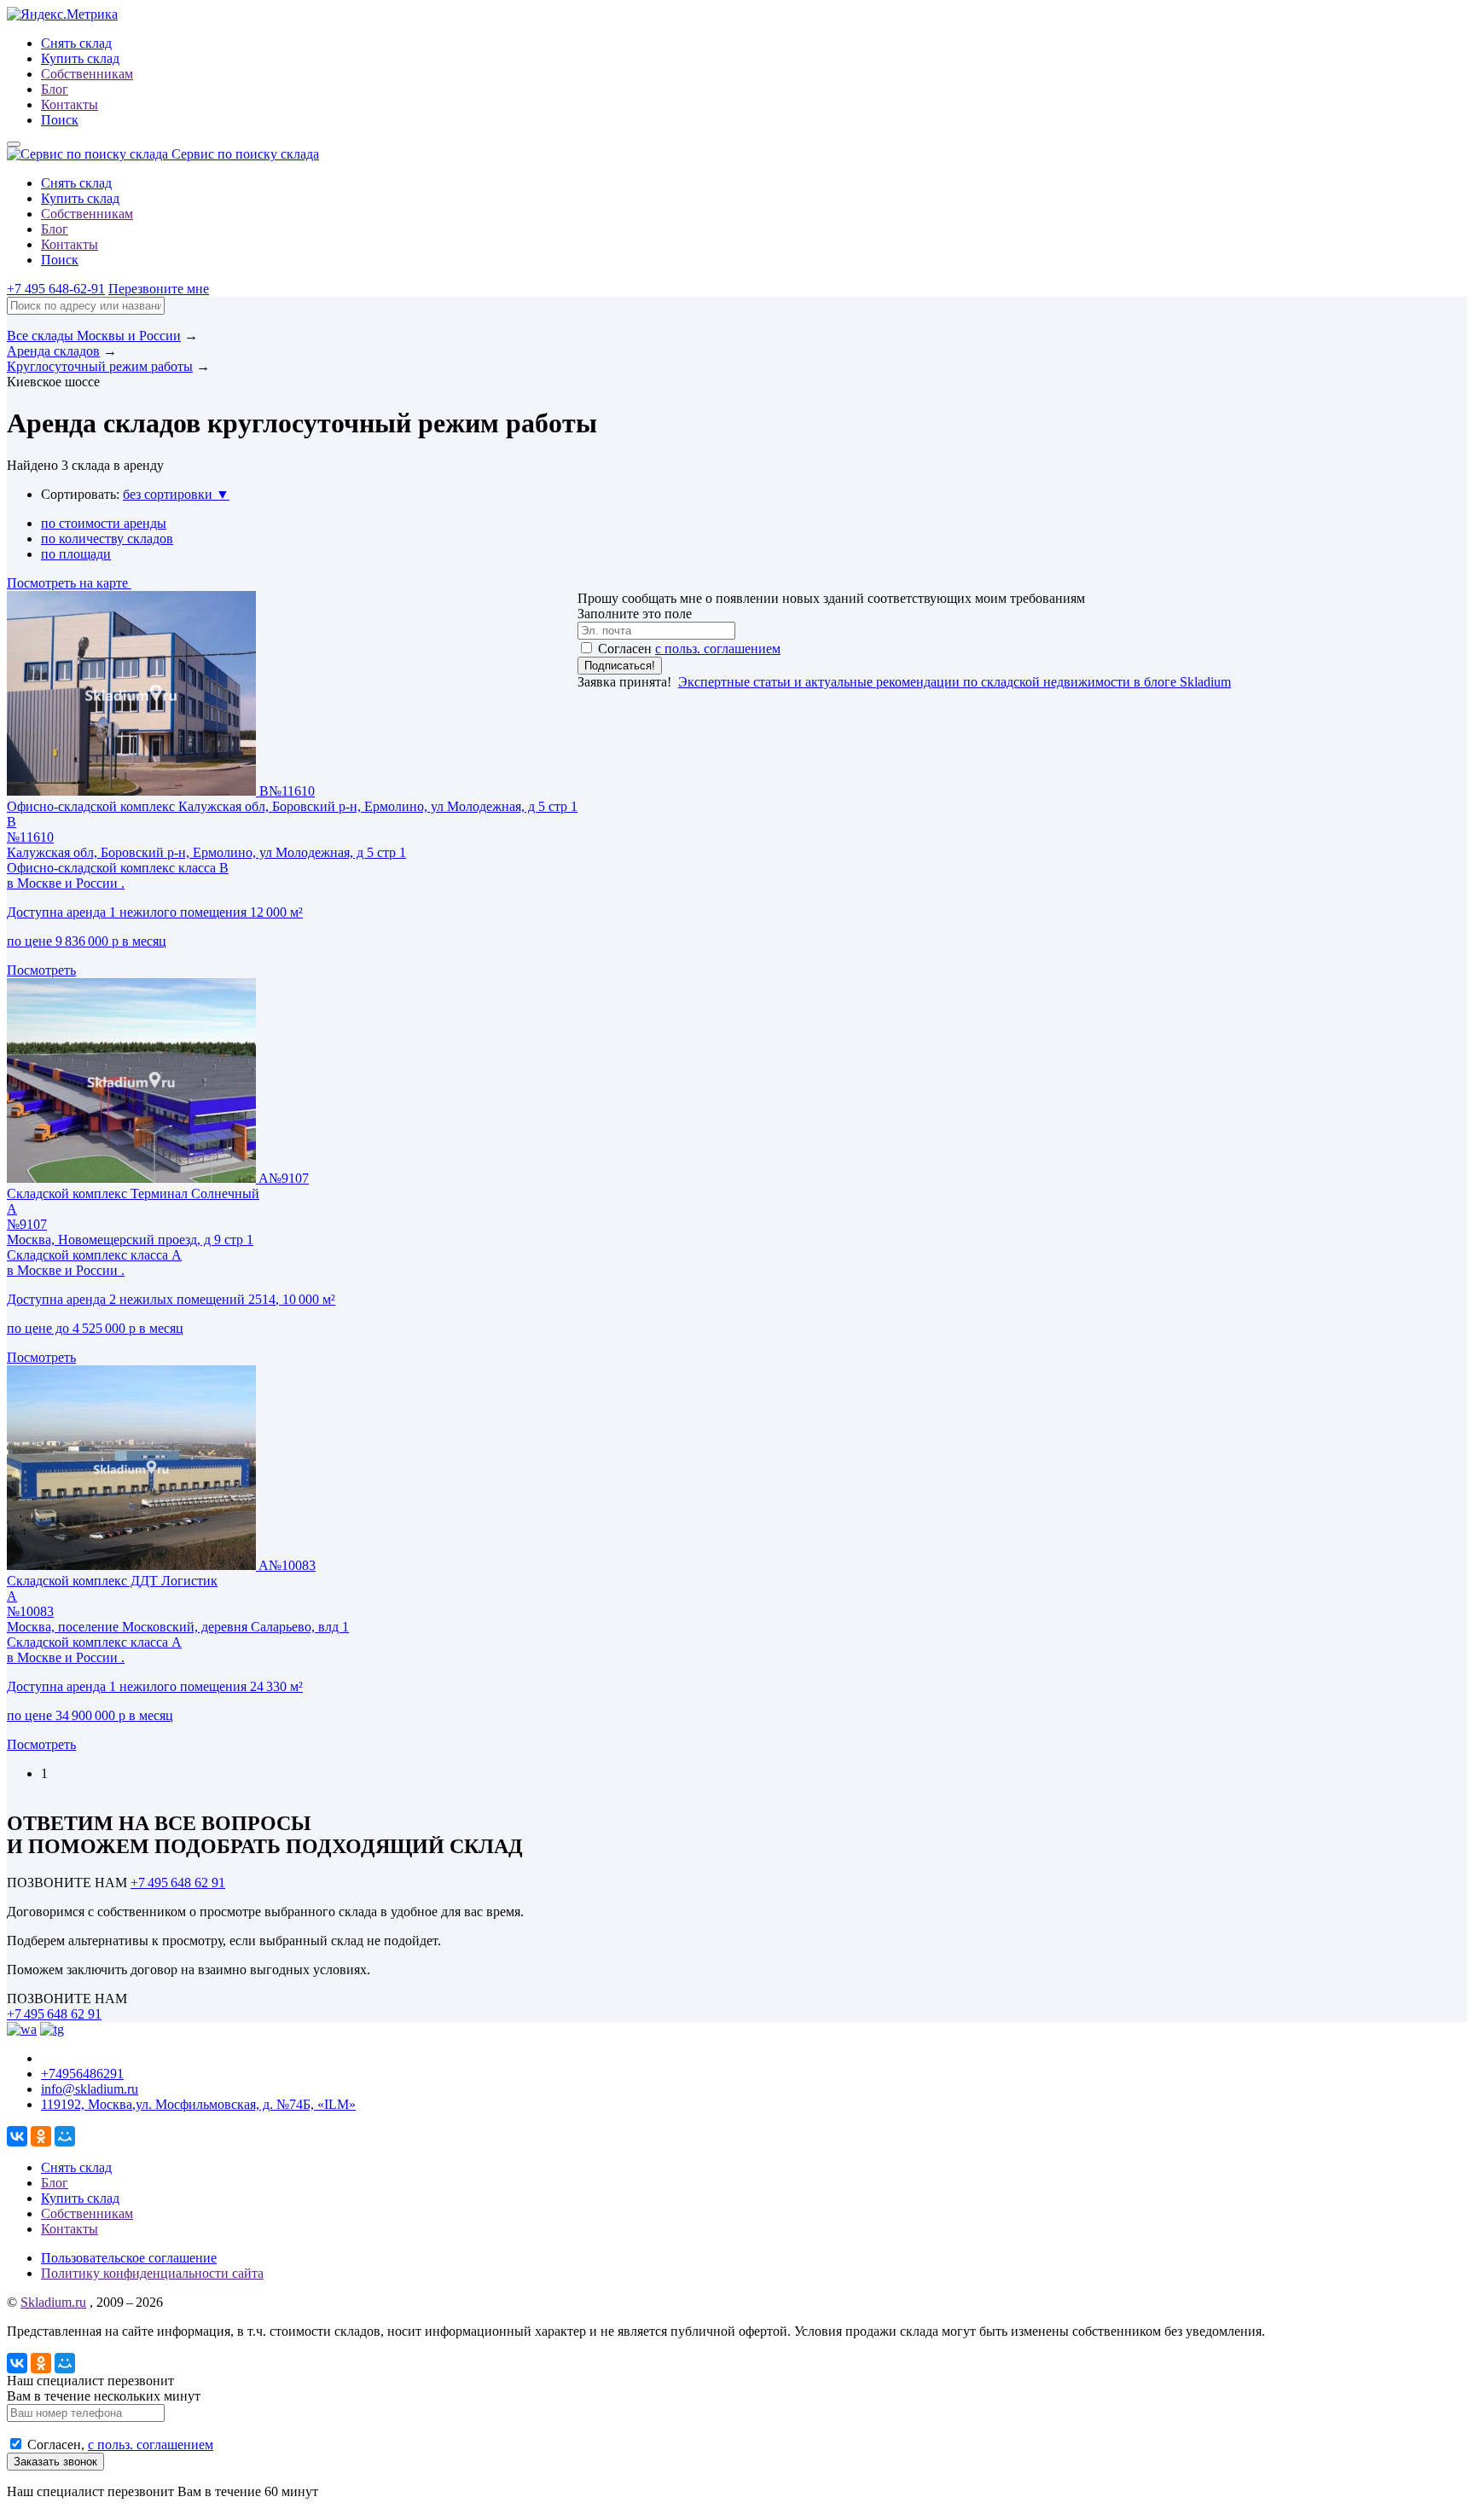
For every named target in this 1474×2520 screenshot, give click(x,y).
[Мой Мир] (65, 2136)
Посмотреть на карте (69, 583)
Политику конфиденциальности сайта (152, 2273)
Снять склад (76, 43)
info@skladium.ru (90, 2089)
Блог (55, 89)
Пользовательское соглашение (129, 2258)
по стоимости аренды (104, 523)
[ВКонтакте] (17, 2136)
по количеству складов (107, 539)
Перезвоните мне (159, 289)
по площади (76, 554)
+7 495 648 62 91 (178, 1883)
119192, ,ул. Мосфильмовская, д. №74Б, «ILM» (198, 2104)
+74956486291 (82, 2074)
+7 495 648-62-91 (56, 289)
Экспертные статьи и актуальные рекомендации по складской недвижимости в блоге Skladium (955, 682)
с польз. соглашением (718, 649)
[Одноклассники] (41, 2136)
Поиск (60, 120)
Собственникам (87, 74)
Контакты (70, 104)
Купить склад (80, 58)
